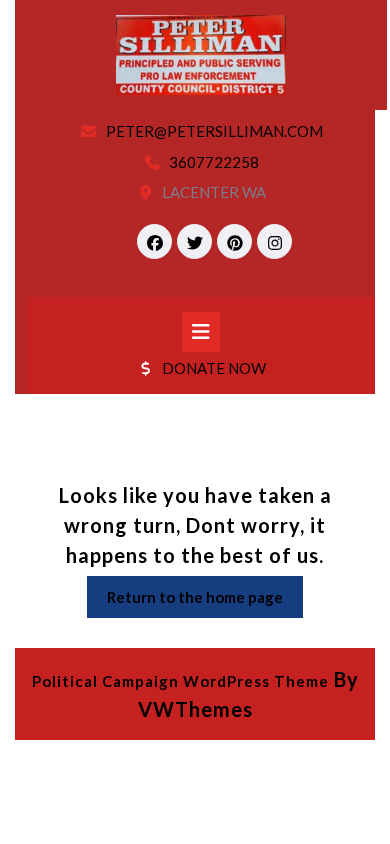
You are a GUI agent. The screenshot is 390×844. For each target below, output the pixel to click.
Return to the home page (205, 602)
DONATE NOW (214, 368)
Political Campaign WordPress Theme (180, 681)
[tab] (201, 332)
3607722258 (214, 162)
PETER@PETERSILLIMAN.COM (214, 131)
